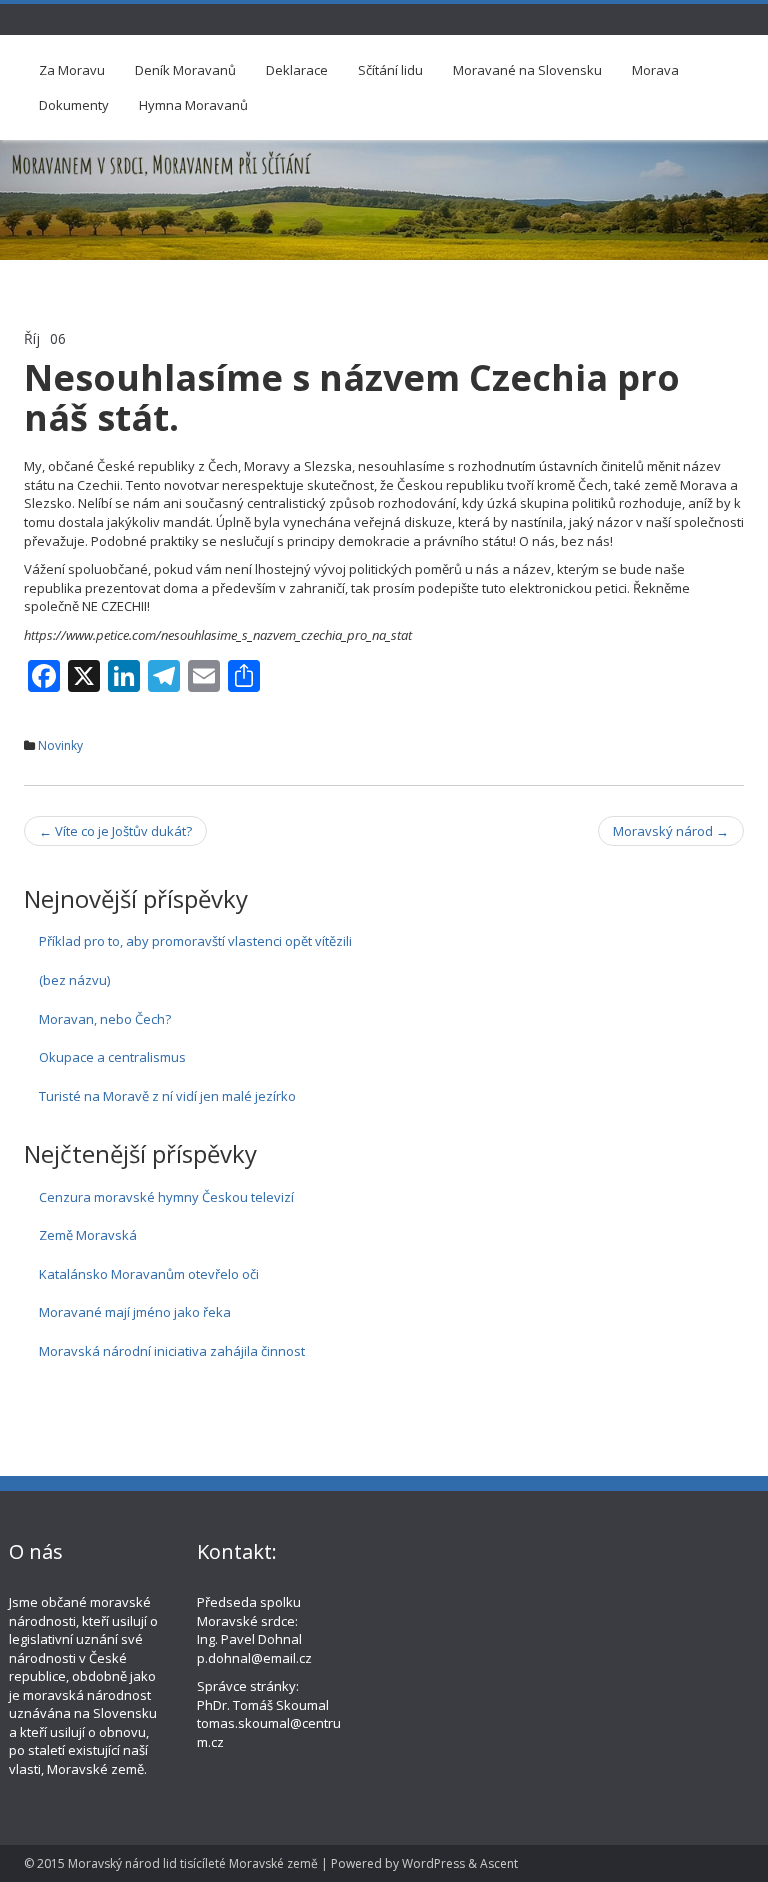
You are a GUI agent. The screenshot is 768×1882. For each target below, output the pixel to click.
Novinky (60, 745)
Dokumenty (74, 105)
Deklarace (297, 70)
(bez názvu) (74, 980)
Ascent (499, 1863)
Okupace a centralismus (112, 1057)
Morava (655, 70)
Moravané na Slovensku (527, 70)
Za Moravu (72, 70)
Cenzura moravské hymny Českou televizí (166, 1197)
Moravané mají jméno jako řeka (135, 1312)
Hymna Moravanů (193, 105)
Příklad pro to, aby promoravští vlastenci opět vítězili (195, 941)
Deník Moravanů (185, 70)
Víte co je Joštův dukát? (115, 831)
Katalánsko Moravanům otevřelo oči (149, 1274)
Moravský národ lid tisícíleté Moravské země (193, 1863)
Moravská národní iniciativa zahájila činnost (172, 1351)
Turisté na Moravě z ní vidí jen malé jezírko (167, 1096)
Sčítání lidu (390, 70)
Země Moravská (88, 1235)
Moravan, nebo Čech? (105, 1019)
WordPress (433, 1863)
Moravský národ (671, 831)
